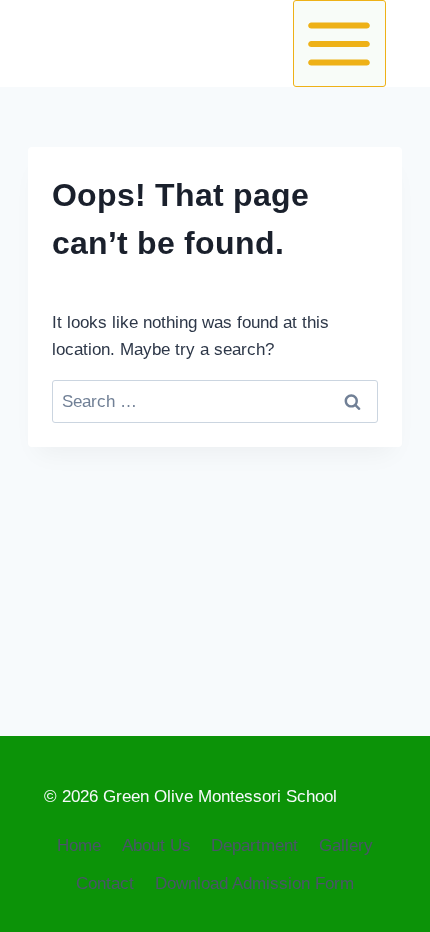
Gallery (346, 845)
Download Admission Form (254, 883)
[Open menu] (339, 43)
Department (254, 845)
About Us (156, 845)
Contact (105, 883)
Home (79, 845)
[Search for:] (215, 401)
